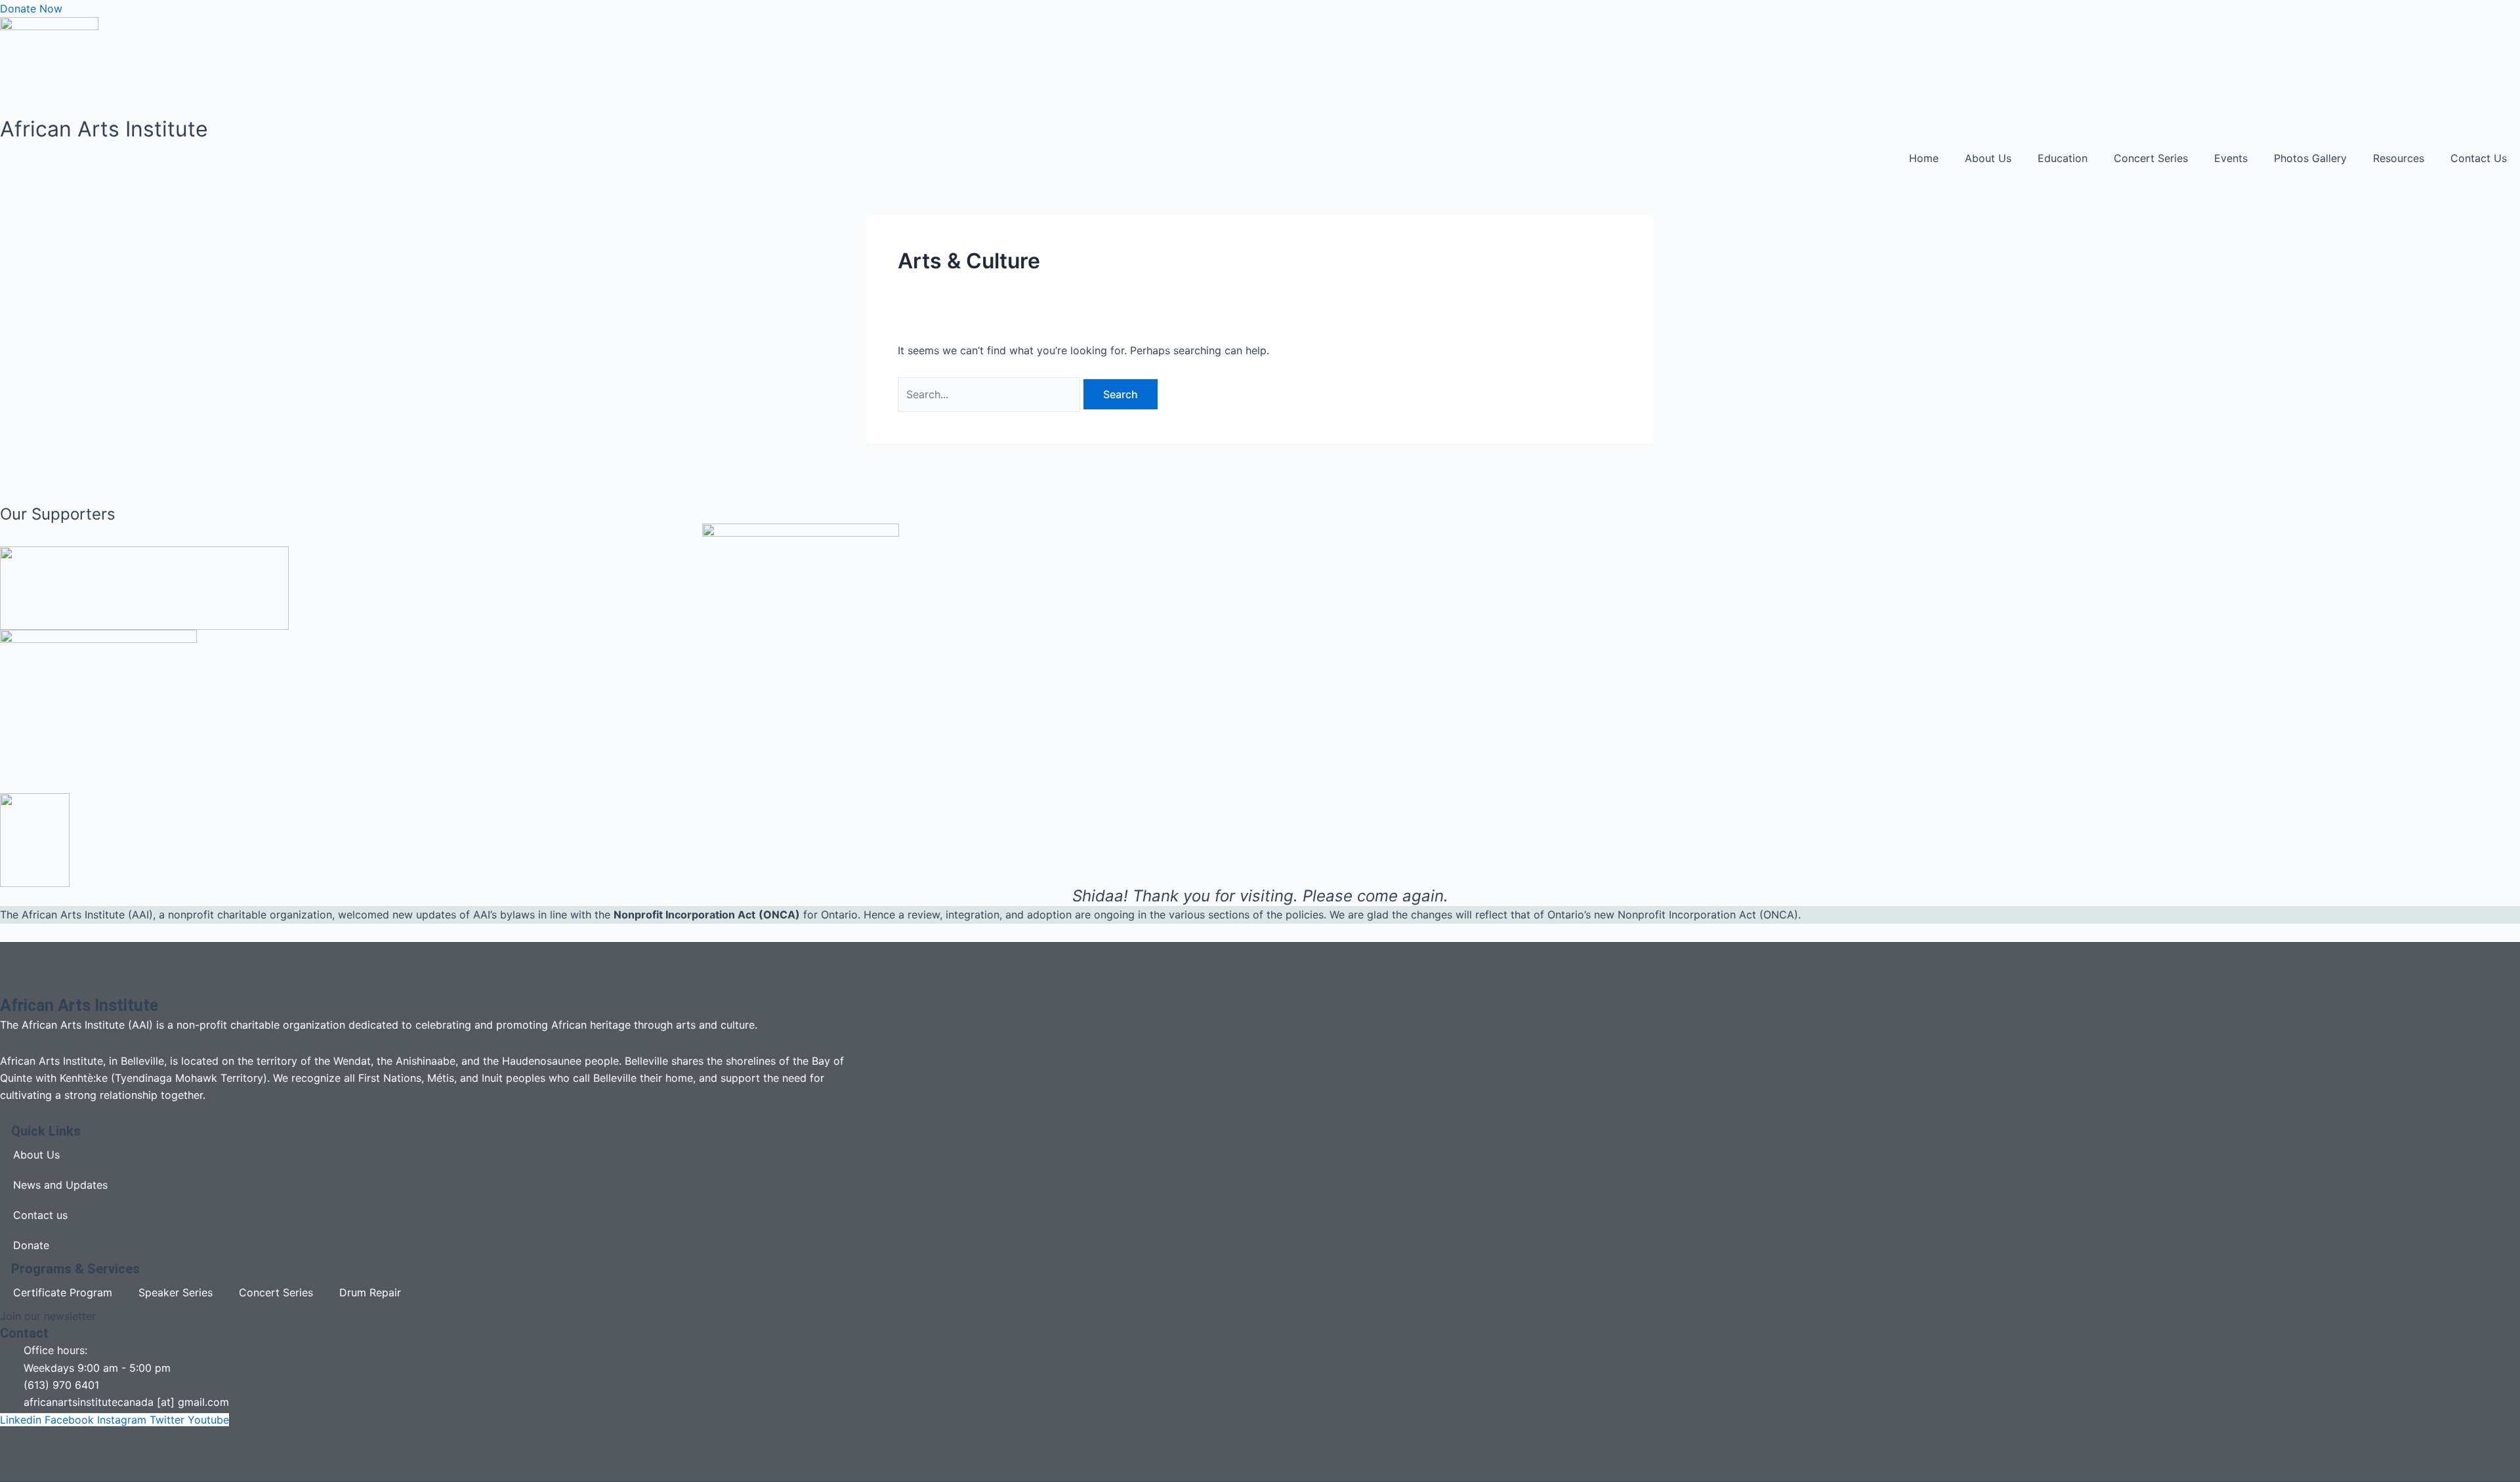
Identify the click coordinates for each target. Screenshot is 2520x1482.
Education (2063, 158)
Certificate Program (63, 1292)
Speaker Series (176, 1292)
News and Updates (60, 1185)
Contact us (40, 1215)
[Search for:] (991, 394)
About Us (1988, 158)
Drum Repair (370, 1292)
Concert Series (2151, 158)
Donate (31, 1245)
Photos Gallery (2310, 158)
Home (1924, 158)
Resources (2399, 158)
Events (2231, 158)
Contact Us (2479, 158)
